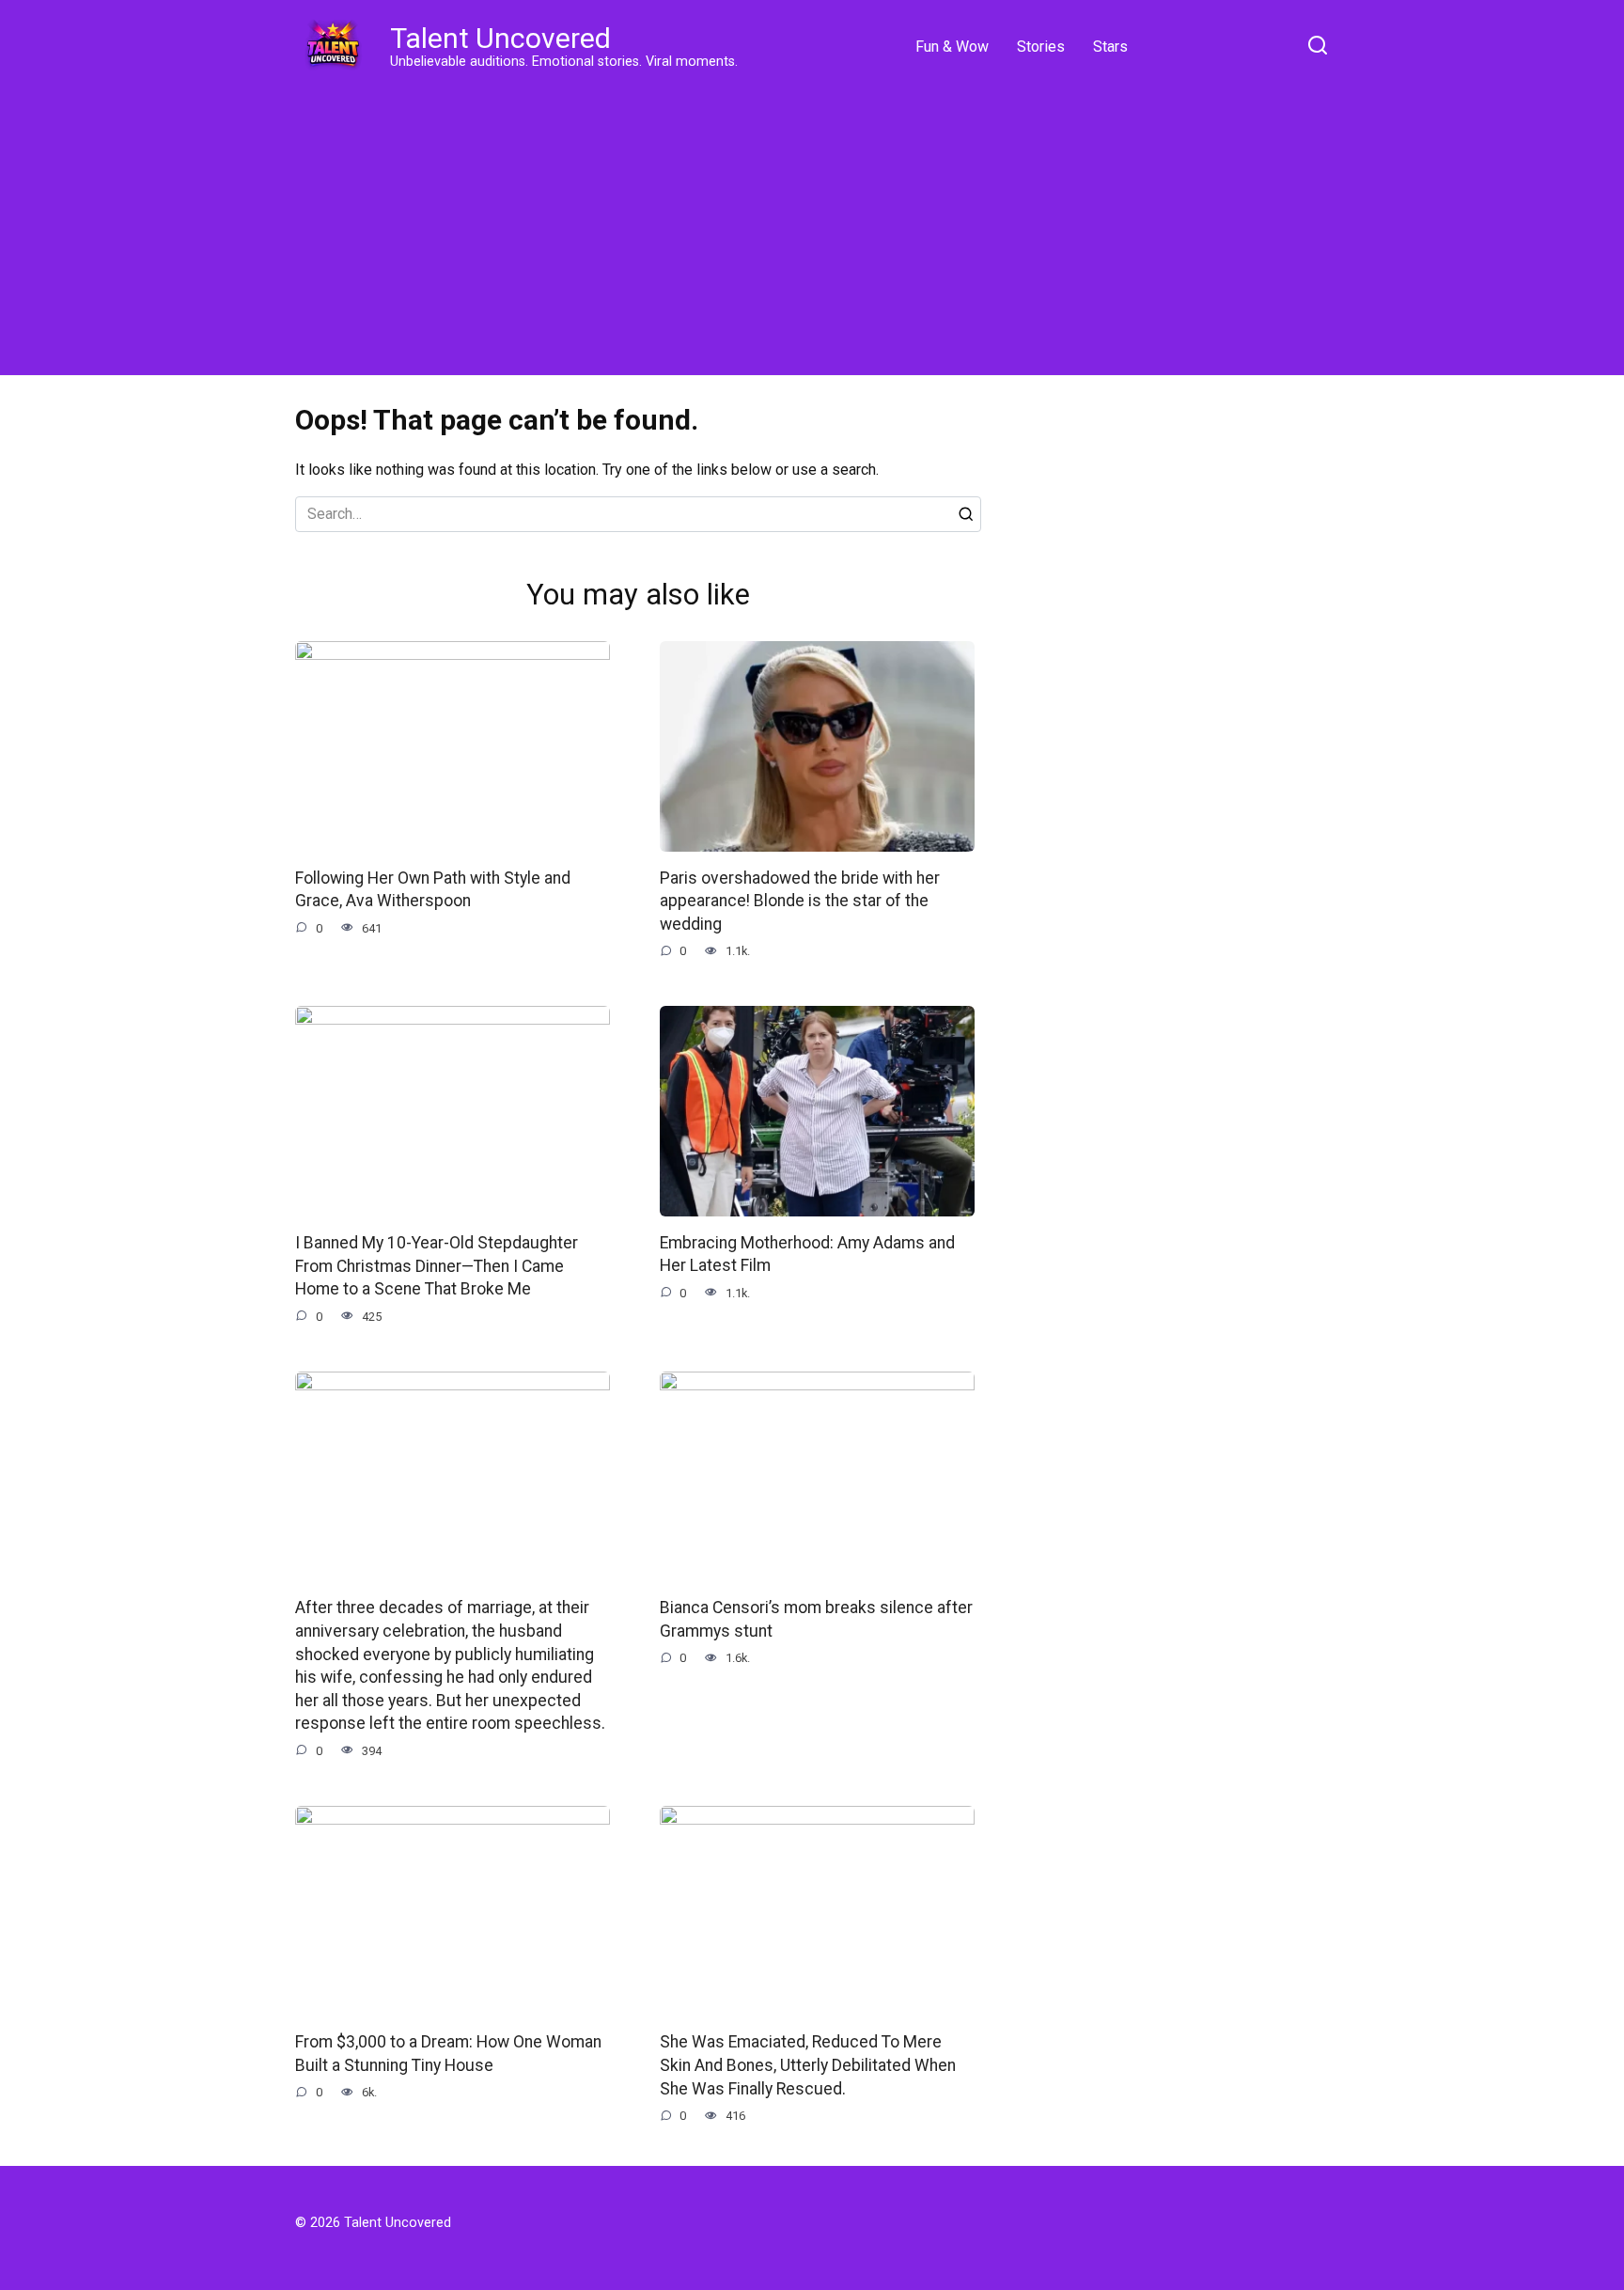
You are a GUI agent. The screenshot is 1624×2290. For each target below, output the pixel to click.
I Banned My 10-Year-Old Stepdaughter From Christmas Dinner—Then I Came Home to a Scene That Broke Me (437, 1266)
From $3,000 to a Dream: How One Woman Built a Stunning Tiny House (448, 2054)
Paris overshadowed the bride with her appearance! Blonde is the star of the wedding (800, 901)
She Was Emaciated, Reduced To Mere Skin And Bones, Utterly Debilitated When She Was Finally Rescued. (808, 2065)
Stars (1110, 47)
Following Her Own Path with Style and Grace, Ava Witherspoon (433, 890)
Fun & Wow (952, 47)
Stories (1041, 47)
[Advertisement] (812, 226)
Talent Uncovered (500, 38)
